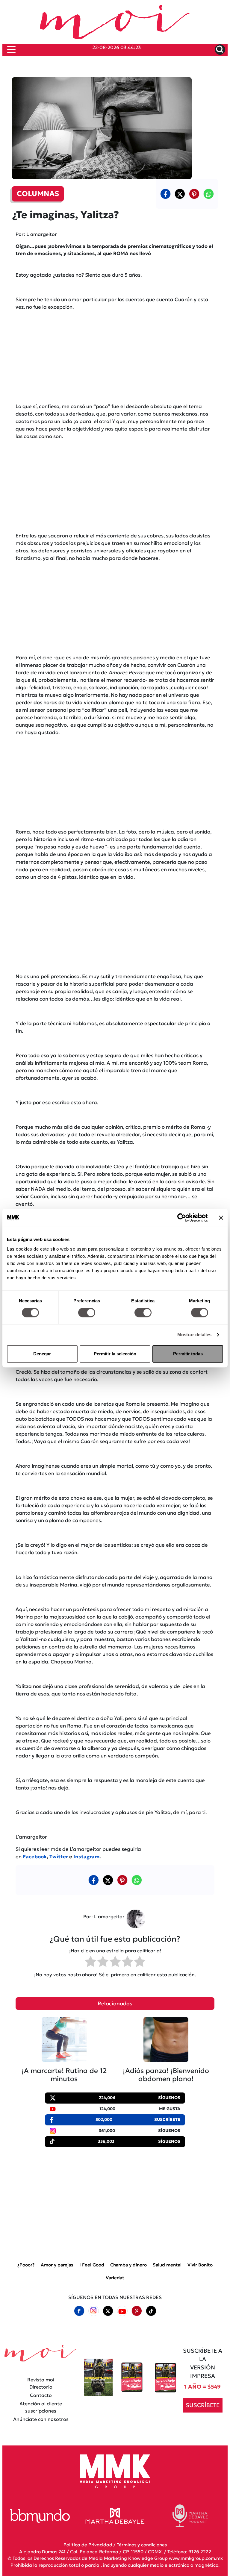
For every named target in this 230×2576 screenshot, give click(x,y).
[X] (180, 194)
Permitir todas (188, 1354)
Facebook (35, 1857)
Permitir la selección (115, 1354)
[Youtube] (122, 2311)
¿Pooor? (26, 2265)
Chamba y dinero (128, 2265)
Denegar (42, 1354)
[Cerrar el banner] (221, 1218)
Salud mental (167, 2265)
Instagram (86, 1857)
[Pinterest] (137, 2311)
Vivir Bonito (200, 2265)
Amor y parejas (57, 2265)
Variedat (115, 2278)
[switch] (87, 1313)
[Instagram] (93, 2311)
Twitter (59, 1857)
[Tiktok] (151, 2311)
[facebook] (165, 194)
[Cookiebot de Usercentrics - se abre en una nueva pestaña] (182, 1218)
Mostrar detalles (195, 1335)
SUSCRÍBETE (203, 2405)
